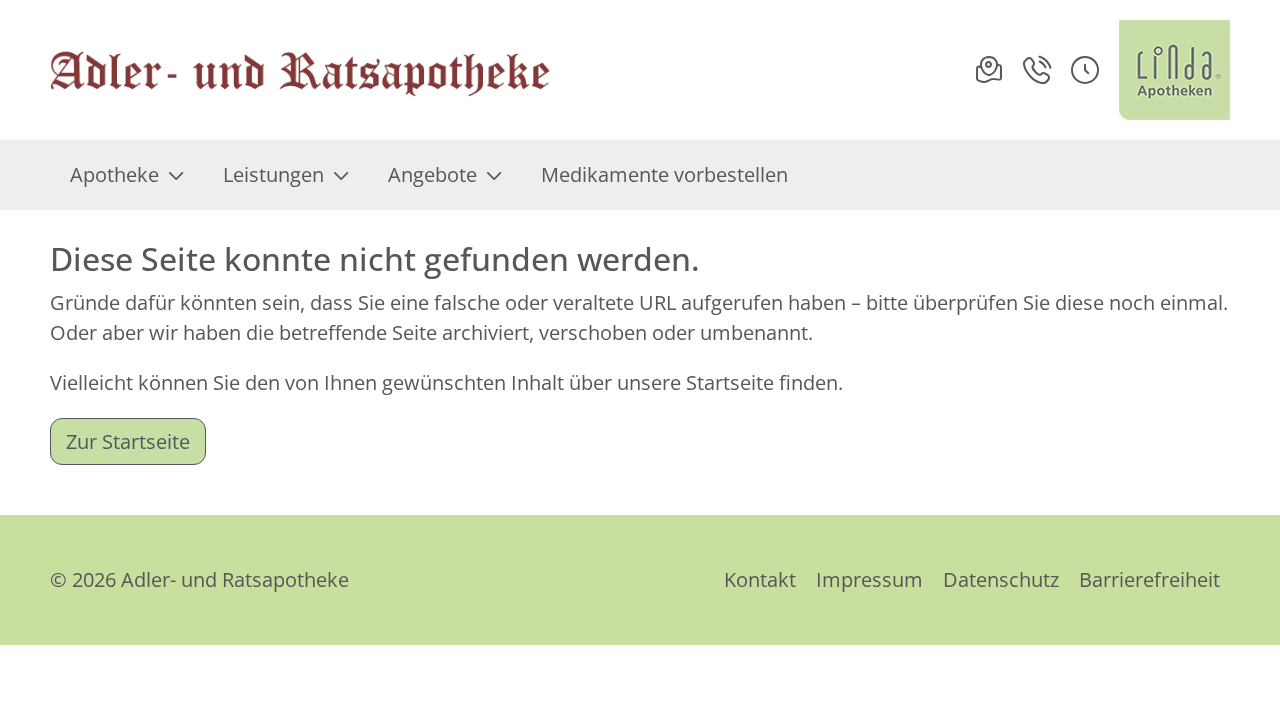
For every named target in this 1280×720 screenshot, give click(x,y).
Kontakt (760, 579)
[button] (1085, 70)
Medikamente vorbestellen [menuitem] (664, 174)
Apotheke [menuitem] (114, 174)
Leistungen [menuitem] (273, 174)
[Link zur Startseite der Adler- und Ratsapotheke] (300, 70)
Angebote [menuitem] (432, 174)
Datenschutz (1001, 579)
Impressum (869, 579)
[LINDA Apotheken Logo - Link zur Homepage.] (1174, 70)
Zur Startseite (128, 441)
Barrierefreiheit (1149, 579)
